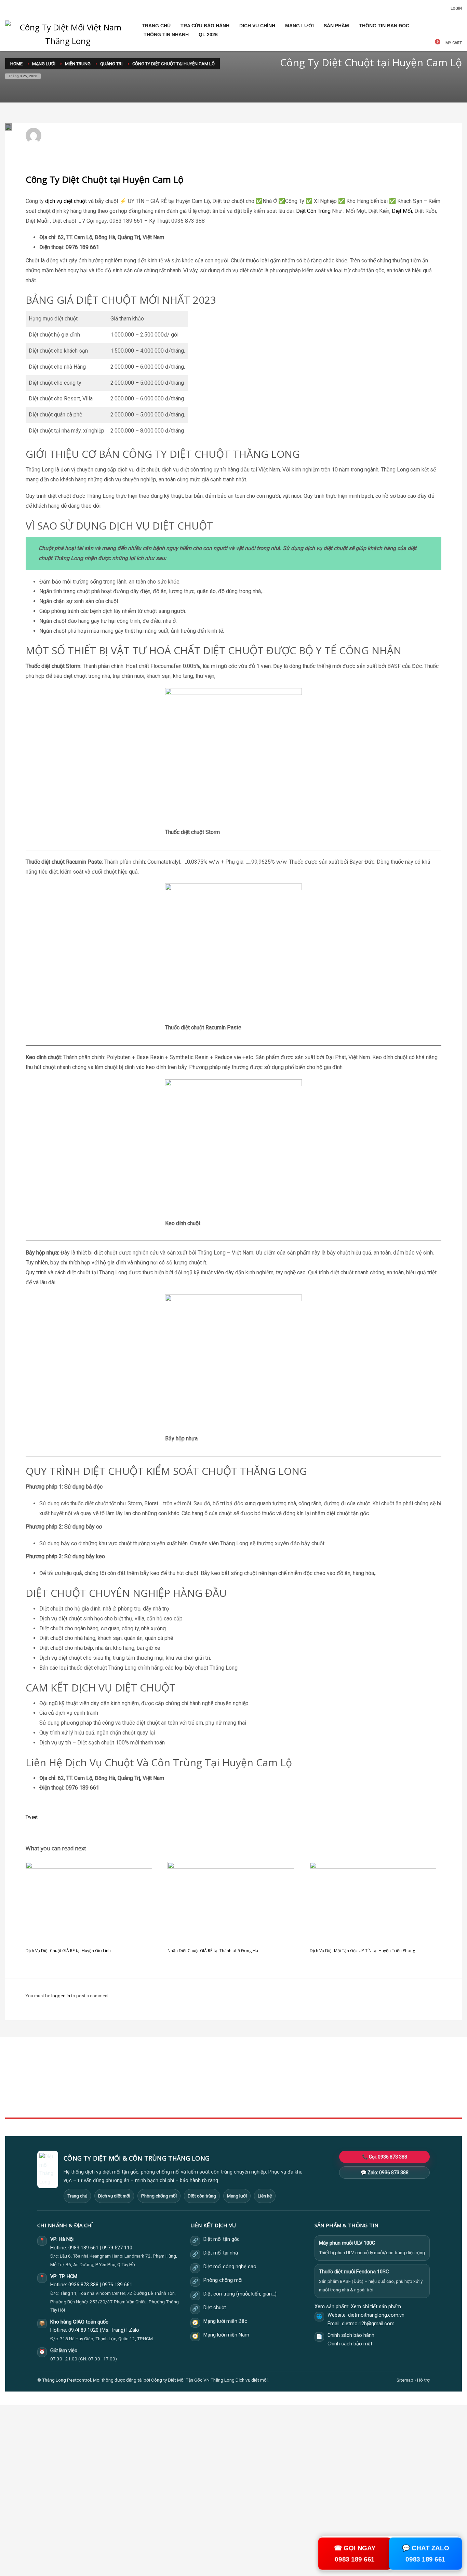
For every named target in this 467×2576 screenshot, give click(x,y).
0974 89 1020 (83, 2330)
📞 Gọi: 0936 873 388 (385, 2157)
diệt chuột (75, 201)
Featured (325, 2096)
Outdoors (170, 2088)
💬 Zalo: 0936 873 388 (385, 2173)
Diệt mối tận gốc (222, 2239)
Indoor (167, 2080)
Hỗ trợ (423, 2380)
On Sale (324, 2080)
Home (167, 2073)
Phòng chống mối (159, 2196)
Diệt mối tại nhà (221, 2253)
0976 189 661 (117, 2285)
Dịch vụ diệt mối (114, 2196)
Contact (168, 2103)
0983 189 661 (83, 2248)
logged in (61, 1996)
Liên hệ (265, 2196)
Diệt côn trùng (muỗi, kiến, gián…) (240, 2294)
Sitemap (405, 2380)
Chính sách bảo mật (350, 2344)
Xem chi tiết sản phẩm (376, 2307)
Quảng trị (131, 139)
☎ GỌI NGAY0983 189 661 (355, 2553)
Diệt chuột (215, 2308)
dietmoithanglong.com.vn (376, 2315)
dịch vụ (54, 201)
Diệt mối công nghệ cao (230, 2267)
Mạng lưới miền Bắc (225, 2321)
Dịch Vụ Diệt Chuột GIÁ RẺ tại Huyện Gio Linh (68, 1951)
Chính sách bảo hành (351, 2335)
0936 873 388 (83, 2285)
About (167, 2096)
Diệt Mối (402, 211)
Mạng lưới (237, 2196)
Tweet (32, 1817)
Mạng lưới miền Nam (226, 2335)
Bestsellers (328, 2073)
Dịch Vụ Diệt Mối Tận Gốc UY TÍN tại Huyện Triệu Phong (362, 1951)
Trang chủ (77, 2196)
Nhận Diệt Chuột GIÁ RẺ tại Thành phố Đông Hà (213, 1951)
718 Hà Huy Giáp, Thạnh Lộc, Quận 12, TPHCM (106, 2339)
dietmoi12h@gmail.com (74, 133)
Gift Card (325, 2103)
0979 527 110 (117, 2248)
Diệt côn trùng (202, 2196)
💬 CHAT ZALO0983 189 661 (426, 2553)
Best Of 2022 (329, 2088)
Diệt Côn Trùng (313, 211)
